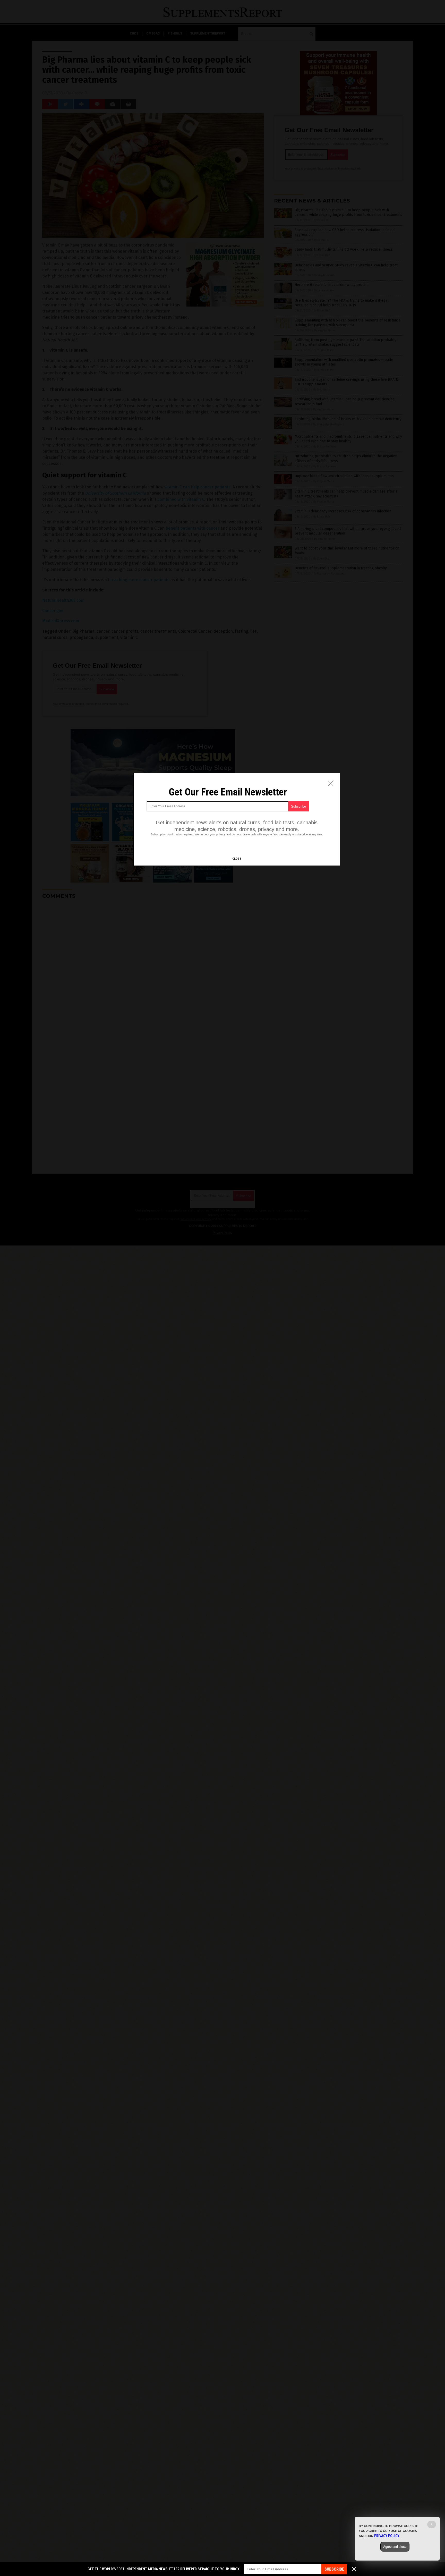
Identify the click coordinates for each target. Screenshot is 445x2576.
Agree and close (395, 2547)
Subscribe (334, 2569)
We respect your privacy (210, 834)
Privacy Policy (387, 2536)
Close (237, 859)
